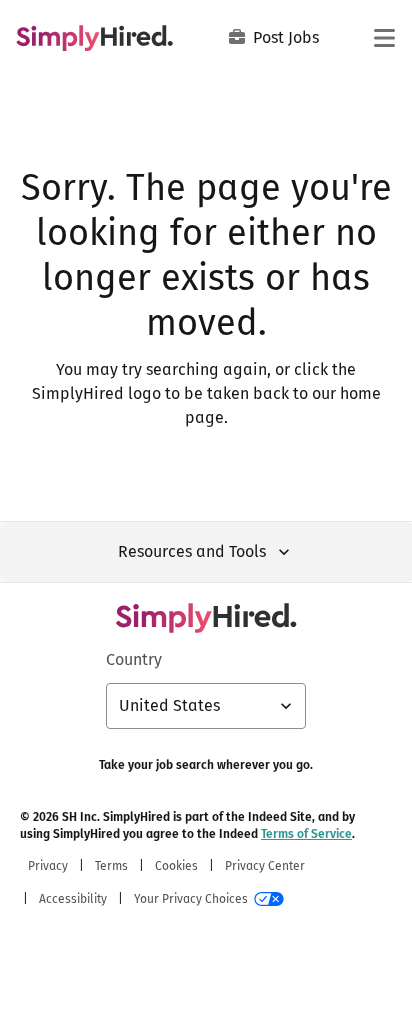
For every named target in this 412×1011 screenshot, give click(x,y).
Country (134, 659)
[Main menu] (384, 38)
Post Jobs (286, 37)
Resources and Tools (192, 551)
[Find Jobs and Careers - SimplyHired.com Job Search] (94, 38)
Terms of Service (306, 834)
